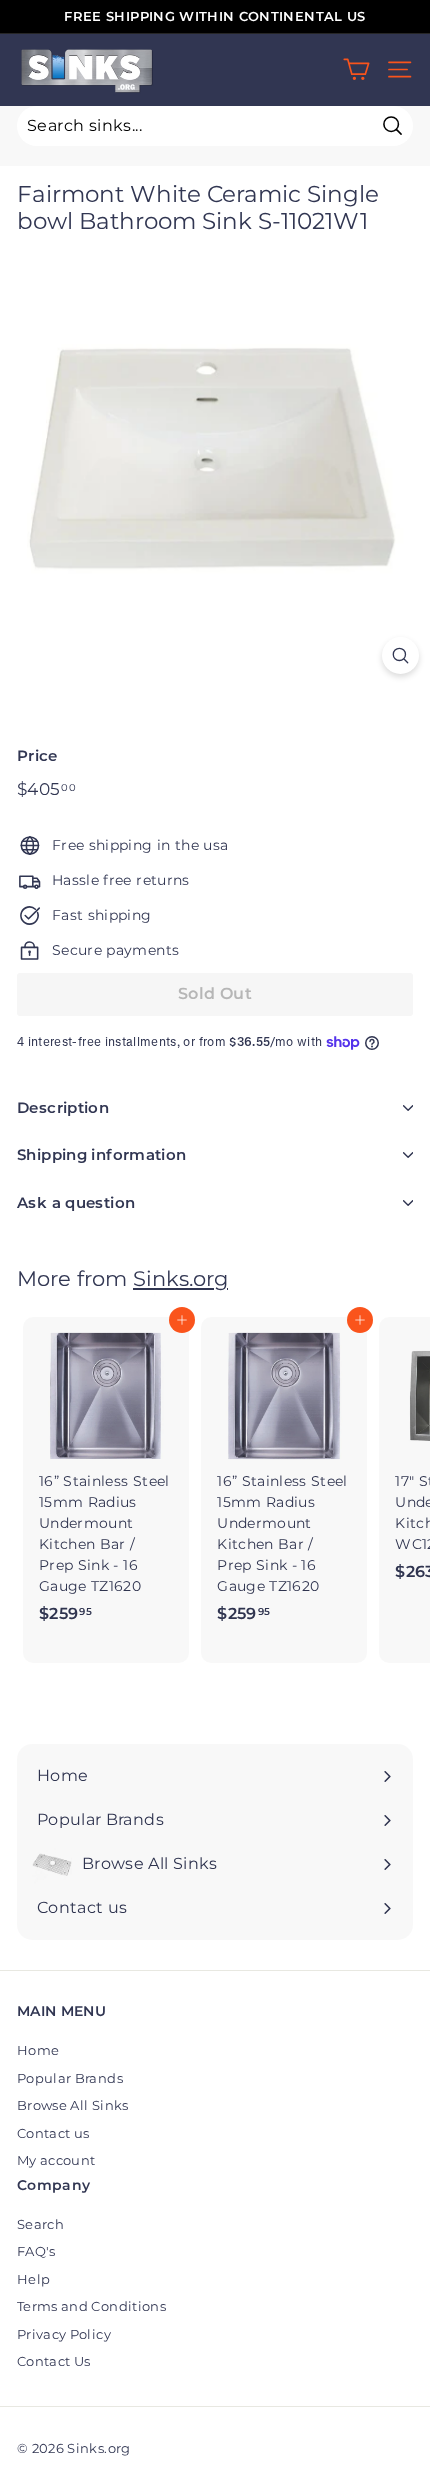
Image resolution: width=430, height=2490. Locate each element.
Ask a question (76, 1202)
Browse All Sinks (73, 2105)
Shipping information (102, 1154)
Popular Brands (70, 2078)
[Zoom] (400, 655)
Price (37, 755)
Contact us (53, 2133)
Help (33, 2279)
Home (38, 2050)
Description (63, 1107)
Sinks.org (180, 1278)
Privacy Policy (64, 2334)
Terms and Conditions (91, 2306)
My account (56, 2160)
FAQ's (36, 2251)
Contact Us (54, 2361)
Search (40, 2224)
